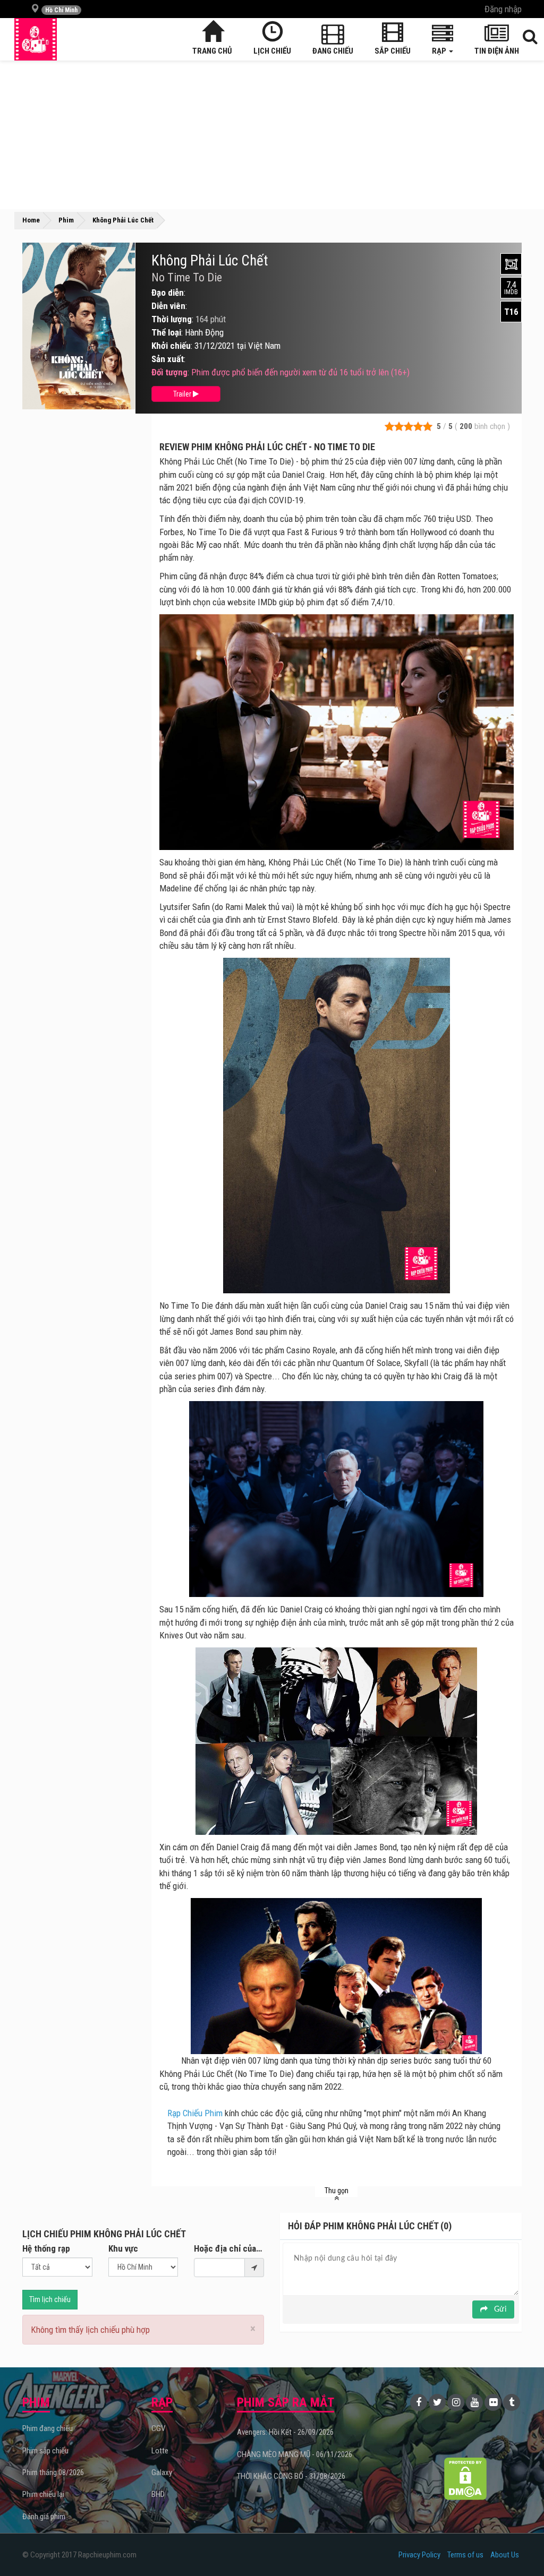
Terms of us (465, 2555)
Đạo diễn (168, 293)
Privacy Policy (419, 2555)
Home (31, 220)
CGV (158, 2428)
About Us (505, 2555)
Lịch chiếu (272, 51)
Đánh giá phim (44, 2517)
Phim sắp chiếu (45, 2451)
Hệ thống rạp (46, 2248)
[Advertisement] (272, 135)
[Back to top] (520, 2546)
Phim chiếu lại (43, 2494)
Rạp (440, 51)
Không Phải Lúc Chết (210, 261)
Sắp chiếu (393, 51)
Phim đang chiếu (48, 2428)
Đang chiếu (333, 51)
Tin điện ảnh (497, 51)
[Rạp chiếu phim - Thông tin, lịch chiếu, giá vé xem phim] (36, 39)
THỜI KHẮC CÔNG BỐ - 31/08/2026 (291, 2476)
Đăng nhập (503, 9)
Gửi (499, 2309)
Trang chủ (212, 51)
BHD (158, 2494)
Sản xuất (168, 359)
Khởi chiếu (171, 346)
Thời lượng (172, 319)
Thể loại (166, 332)
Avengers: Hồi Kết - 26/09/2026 (285, 2432)
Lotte (160, 2451)
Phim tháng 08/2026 (53, 2472)
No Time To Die (187, 278)
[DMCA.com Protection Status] (465, 2479)
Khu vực (123, 2248)
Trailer (183, 394)
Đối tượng (169, 372)
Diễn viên (168, 306)
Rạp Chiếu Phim (195, 2113)
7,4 (511, 288)
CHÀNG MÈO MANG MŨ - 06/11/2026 (295, 2454)
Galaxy (162, 2472)
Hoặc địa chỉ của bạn (229, 2248)
